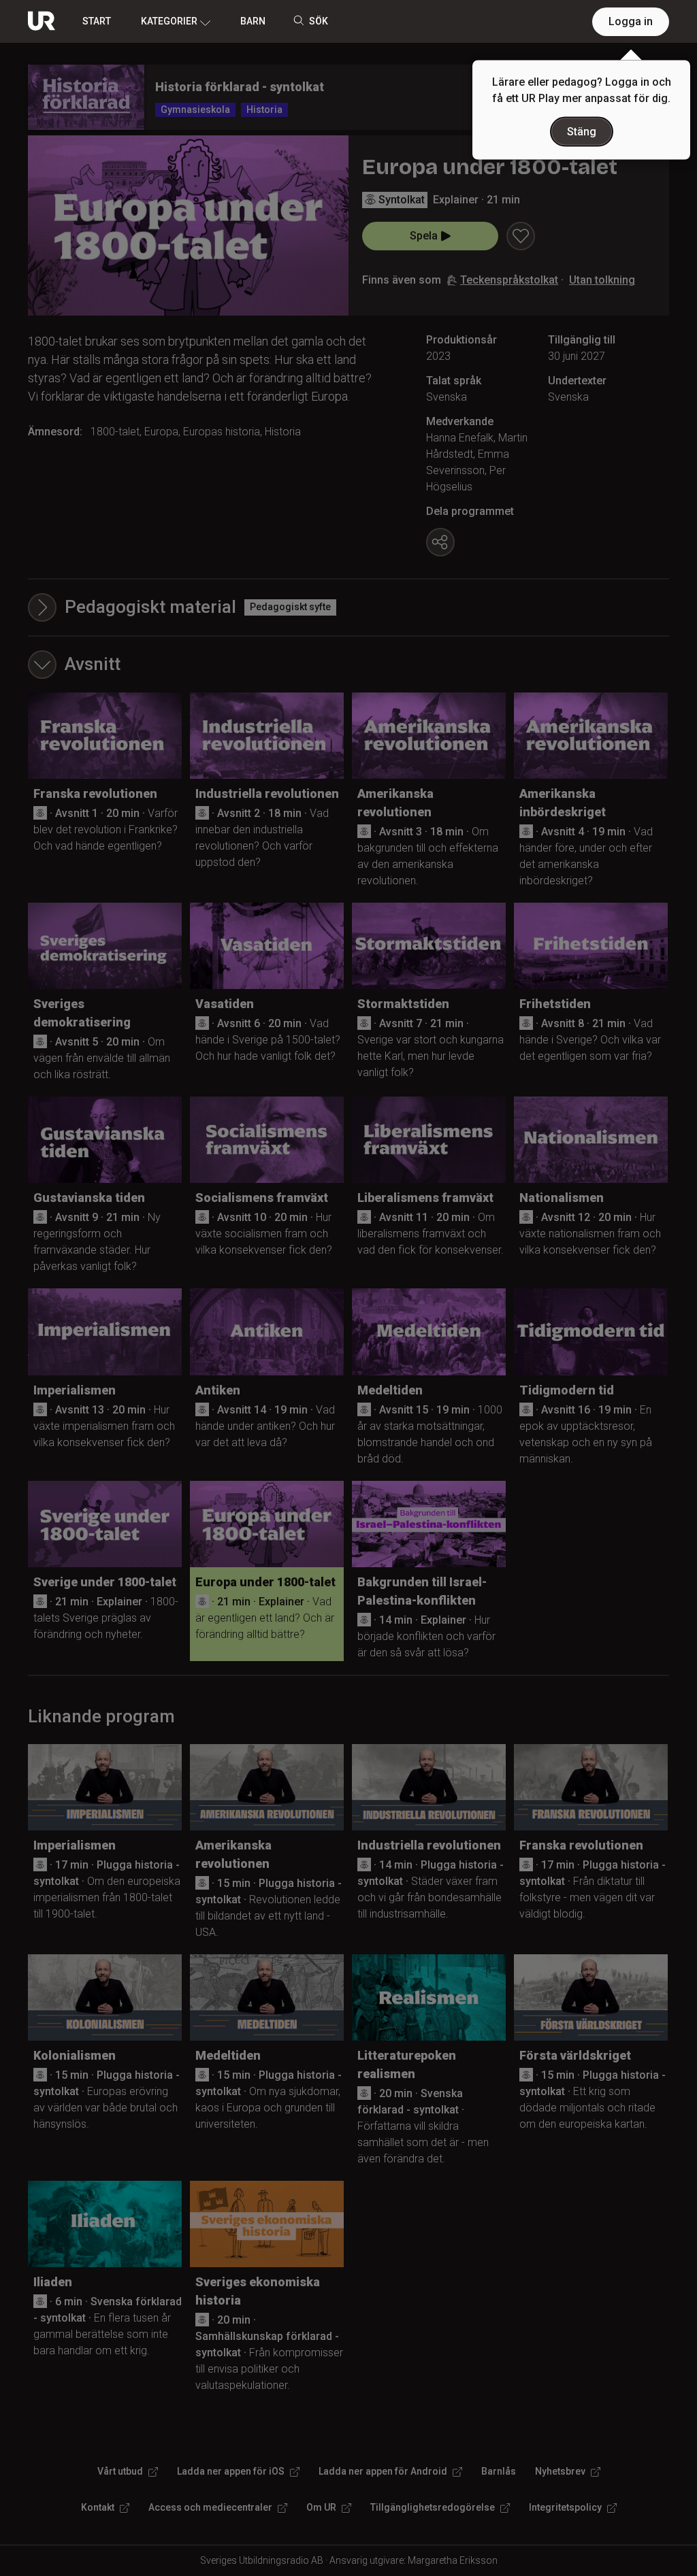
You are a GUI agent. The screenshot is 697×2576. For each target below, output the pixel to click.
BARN (253, 21)
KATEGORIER (169, 21)
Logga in (631, 21)
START (97, 21)
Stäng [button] (582, 132)
